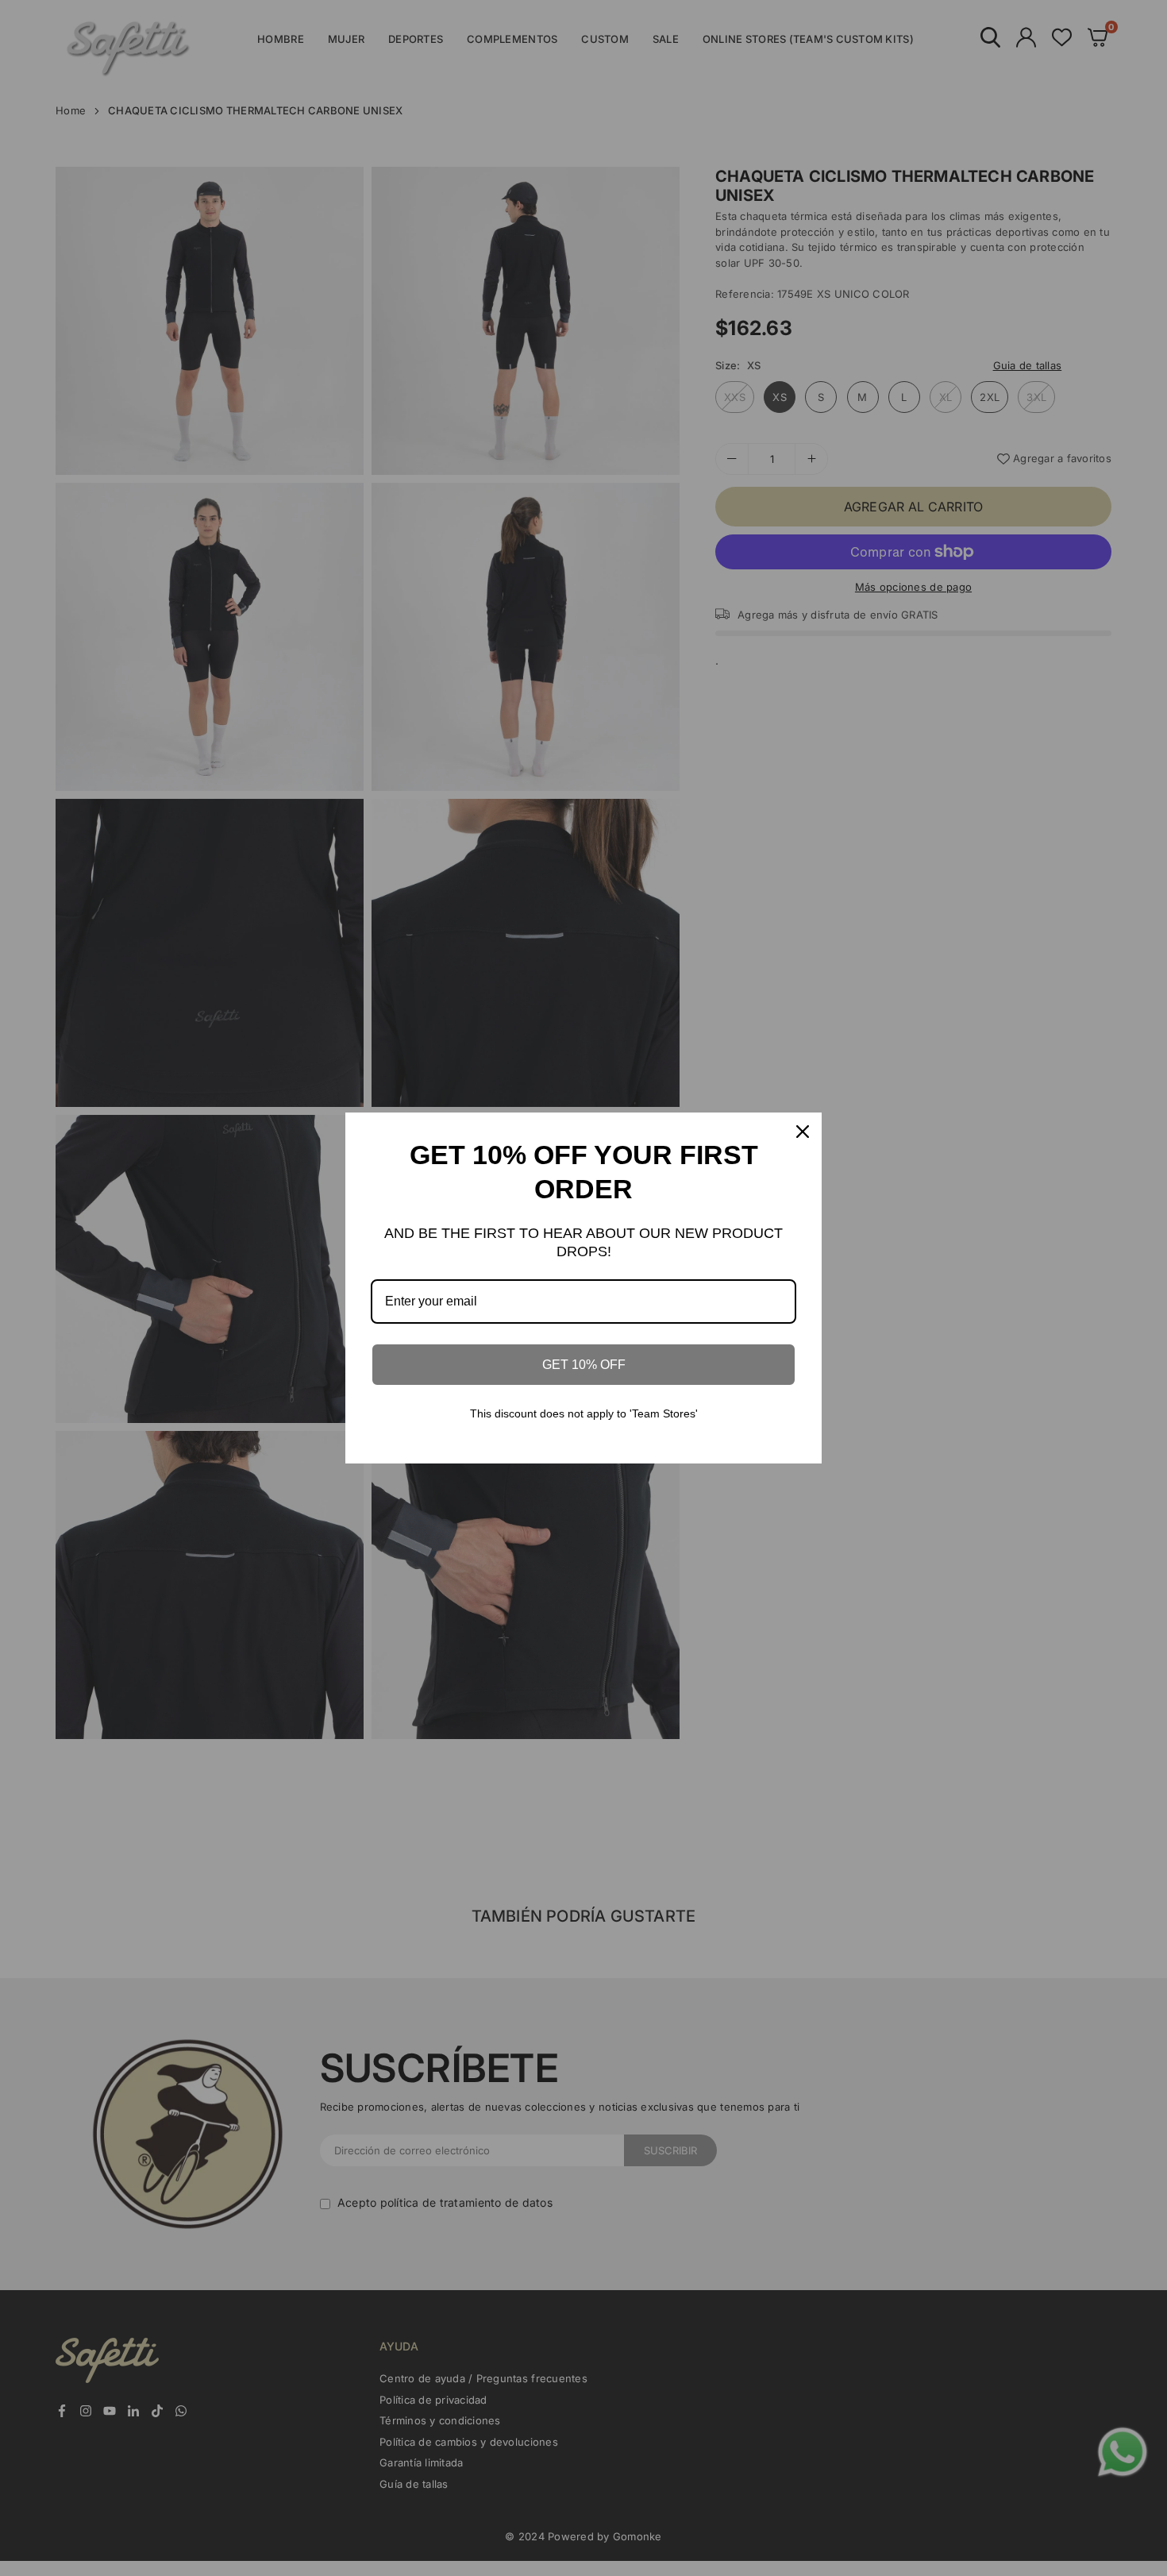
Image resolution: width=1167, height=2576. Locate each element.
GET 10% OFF (584, 1365)
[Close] (803, 1132)
